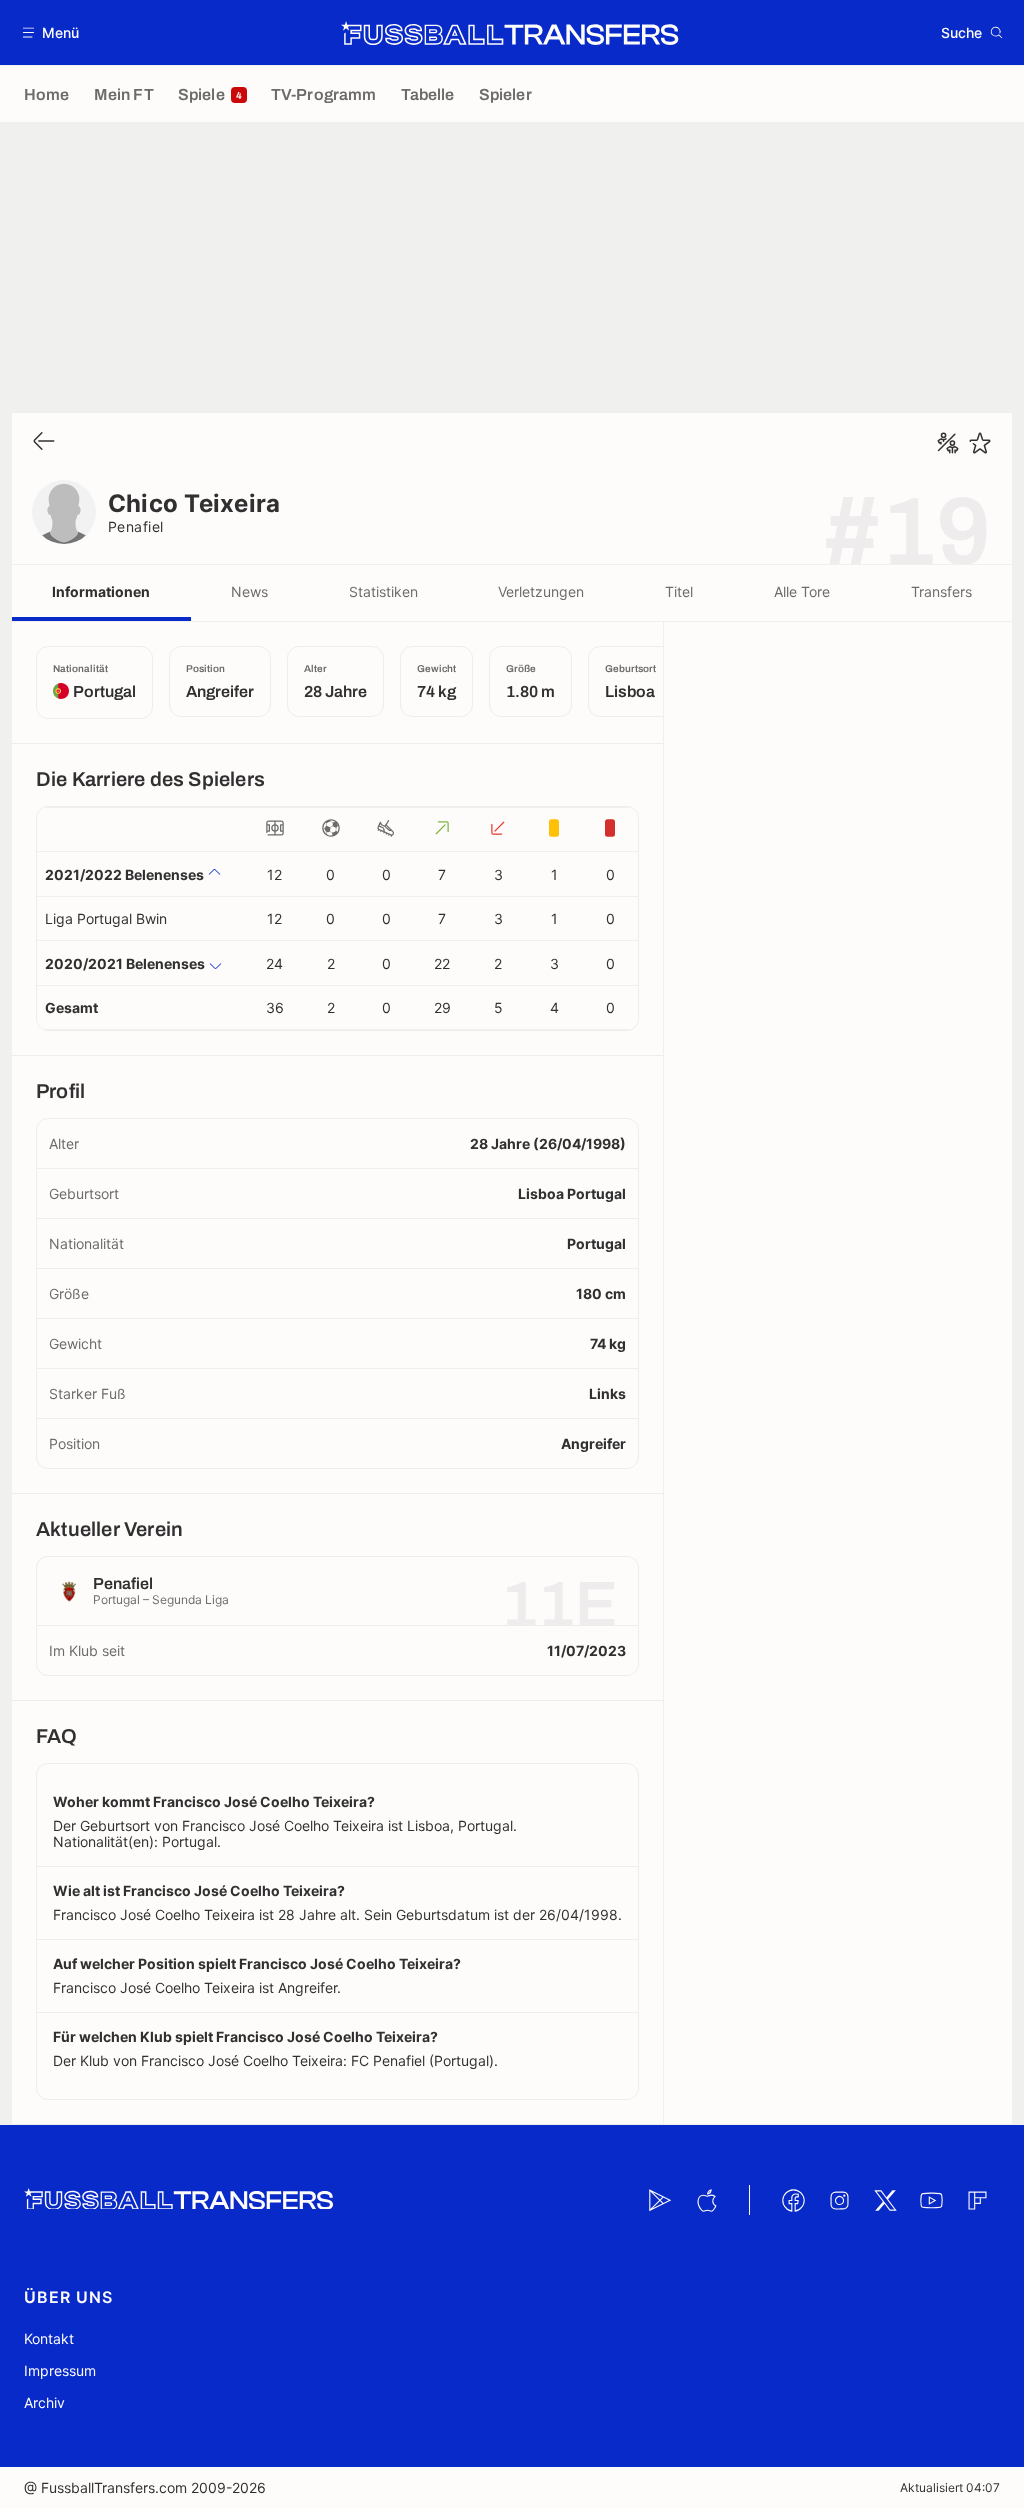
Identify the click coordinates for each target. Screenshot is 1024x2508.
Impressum (60, 2370)
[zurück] (44, 442)
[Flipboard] (977, 2200)
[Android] (660, 2200)
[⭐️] (980, 443)
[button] (51, 32)
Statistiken (383, 591)
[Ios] (706, 2200)
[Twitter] (885, 2200)
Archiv (44, 2402)
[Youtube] (931, 2200)
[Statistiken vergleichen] (948, 443)
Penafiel (136, 526)
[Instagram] (839, 2200)
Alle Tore (802, 591)
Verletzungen (541, 591)
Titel (679, 591)
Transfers (941, 591)
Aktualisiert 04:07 (950, 2487)
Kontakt (49, 2338)
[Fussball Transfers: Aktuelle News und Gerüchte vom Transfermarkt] (510, 33)
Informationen (101, 591)
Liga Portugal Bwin (106, 918)
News (249, 591)
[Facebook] (793, 2200)
